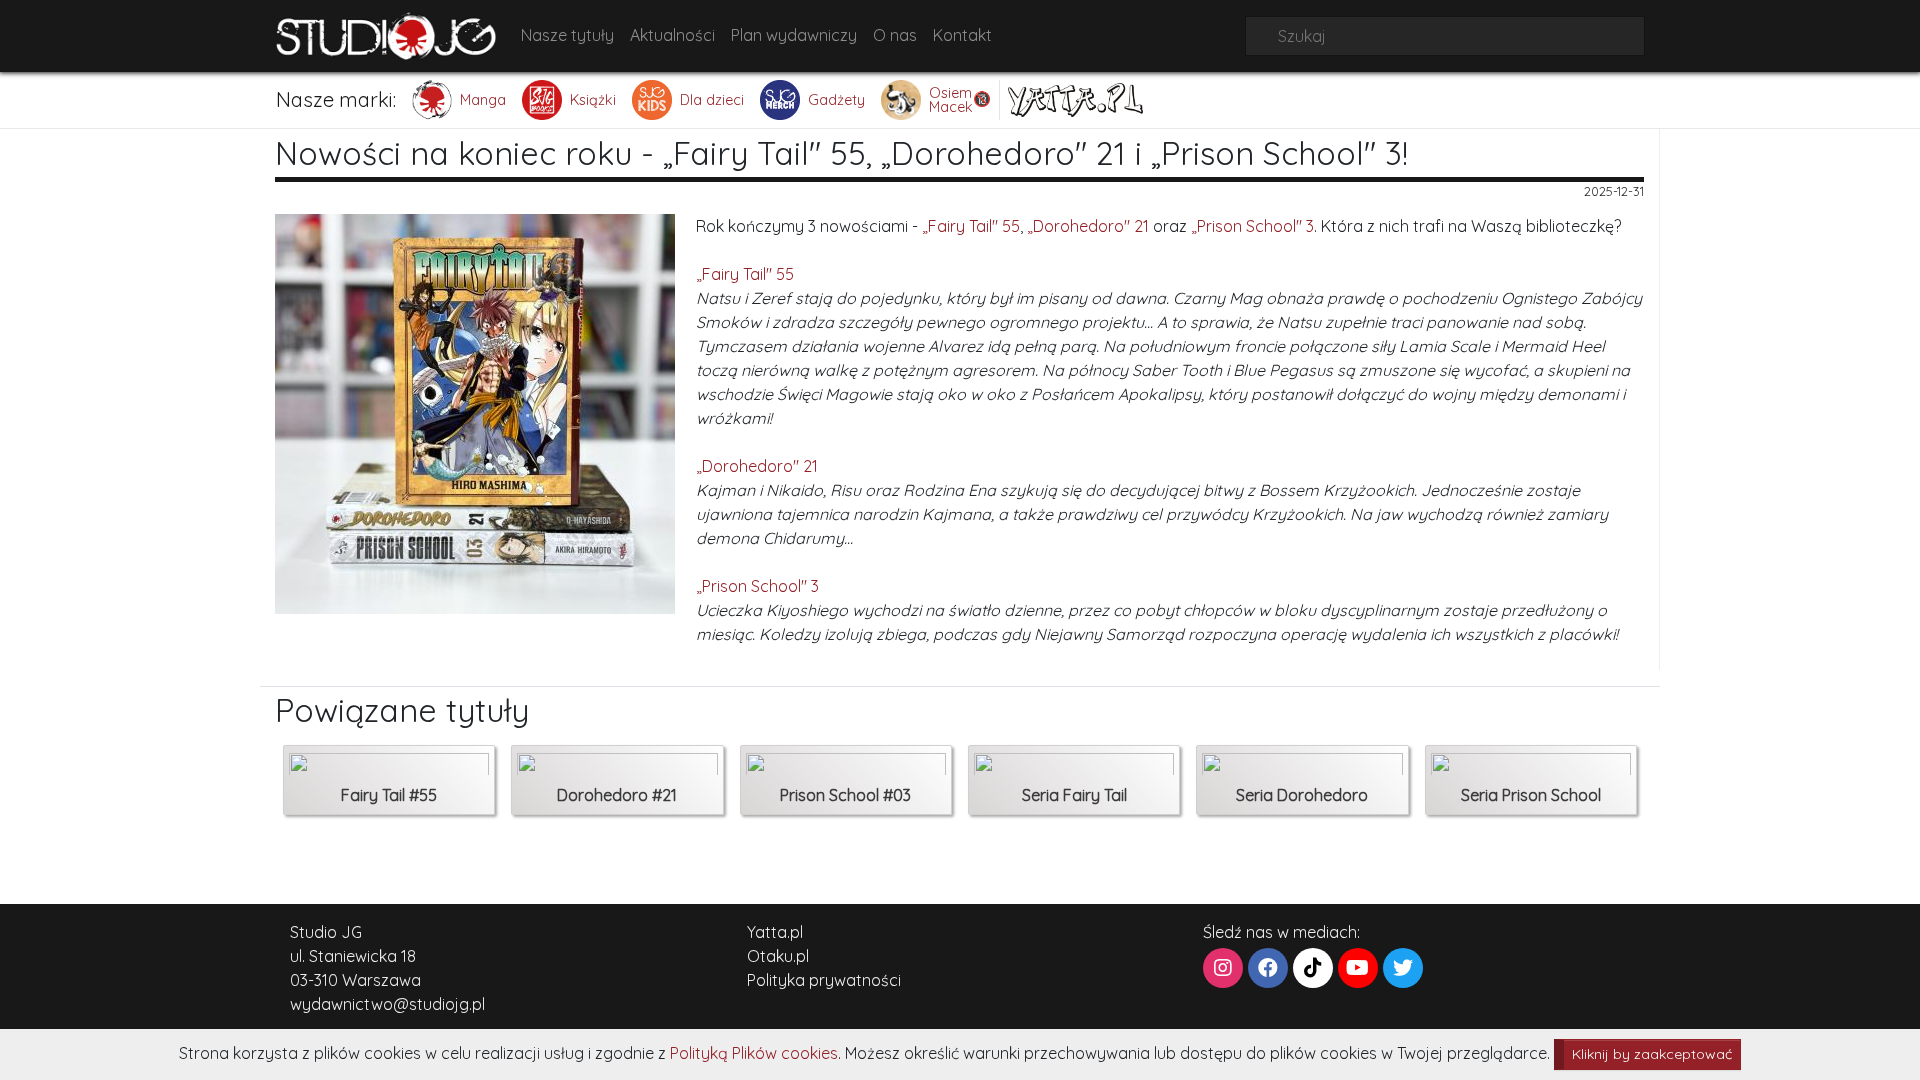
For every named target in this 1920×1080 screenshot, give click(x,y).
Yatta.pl (775, 932)
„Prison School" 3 (1252, 226)
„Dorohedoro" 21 (1088, 226)
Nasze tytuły (567, 35)
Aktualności (672, 35)
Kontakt (962, 35)
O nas (895, 35)
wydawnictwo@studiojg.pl (387, 1004)
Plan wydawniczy (794, 35)
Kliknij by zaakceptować (1652, 1054)
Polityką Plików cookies (754, 1053)
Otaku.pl (778, 956)
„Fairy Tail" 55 (971, 226)
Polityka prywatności (824, 980)
